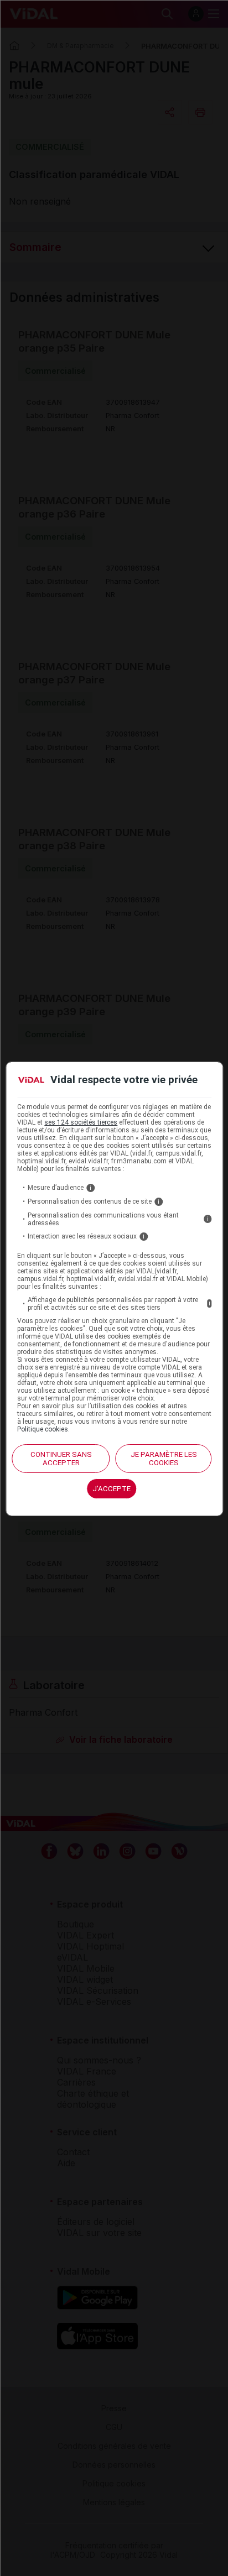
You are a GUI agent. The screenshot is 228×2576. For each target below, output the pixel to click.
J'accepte (112, 1489)
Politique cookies (43, 1429)
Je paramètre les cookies (164, 1459)
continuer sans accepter (61, 1459)
